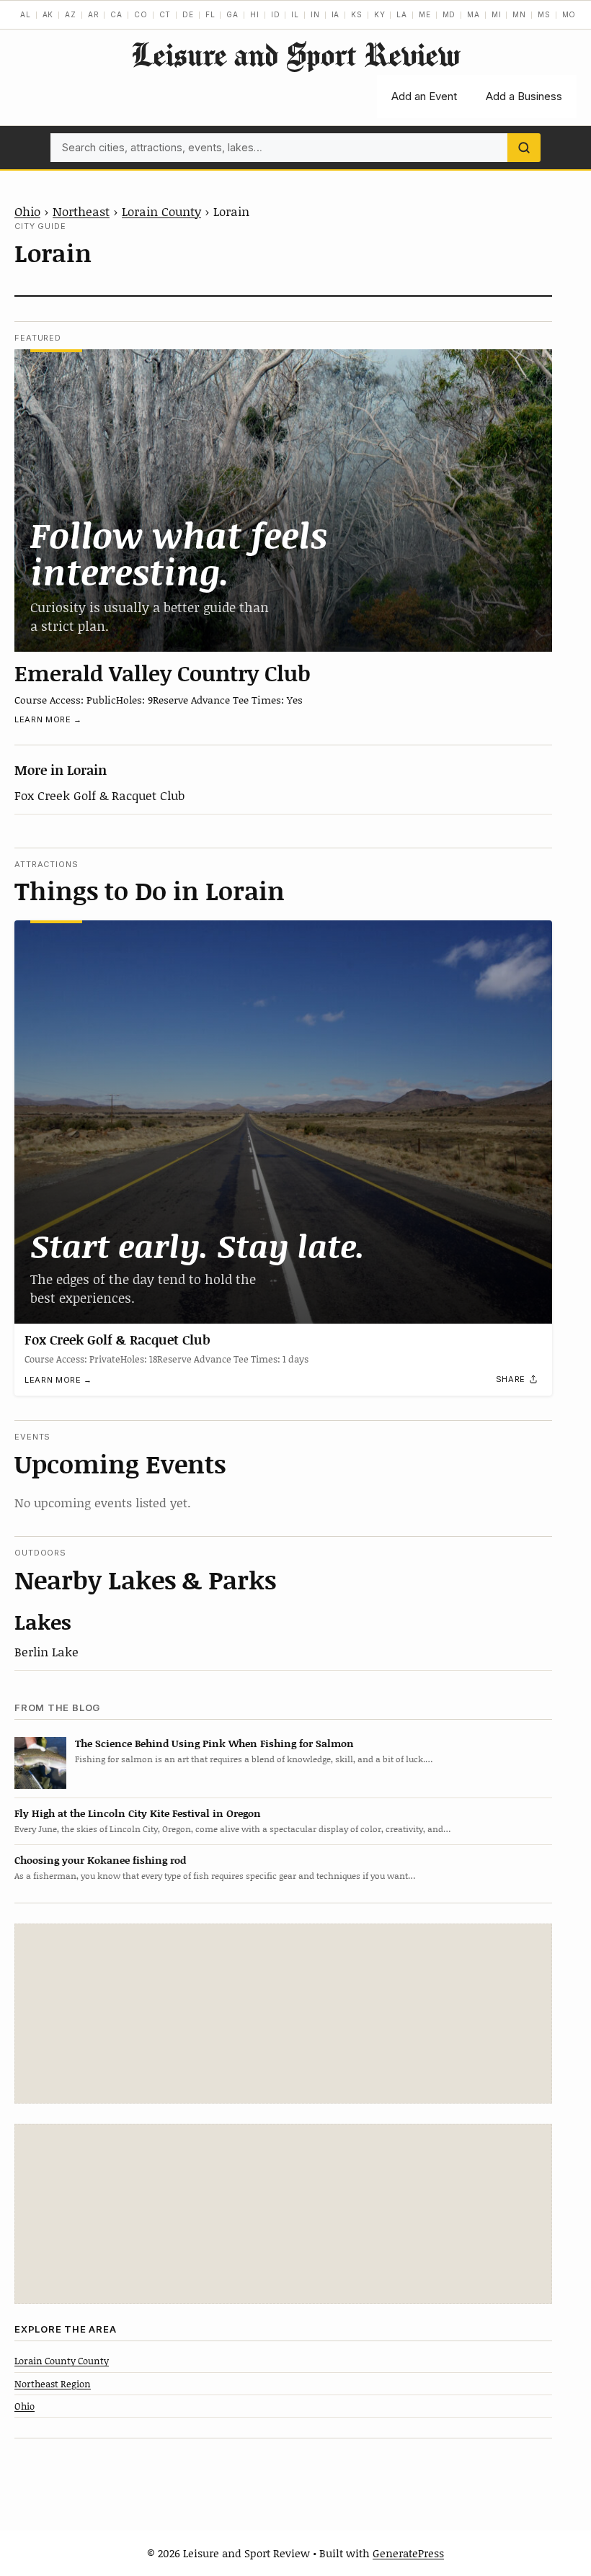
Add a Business (524, 96)
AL (26, 14)
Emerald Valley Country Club (163, 673)
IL (295, 14)
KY (380, 14)
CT (165, 14)
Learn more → (48, 719)
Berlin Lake (46, 1651)
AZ (71, 14)
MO (569, 14)
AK (48, 14)
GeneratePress (408, 2553)
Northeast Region (53, 2384)
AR (94, 14)
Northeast (81, 211)
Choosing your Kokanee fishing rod (100, 1860)
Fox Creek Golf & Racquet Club (99, 795)
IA (336, 14)
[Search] (524, 148)
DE (188, 14)
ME (425, 14)
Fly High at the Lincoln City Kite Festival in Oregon (138, 1813)
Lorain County (161, 211)
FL (210, 14)
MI (497, 14)
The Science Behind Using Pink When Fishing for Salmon (214, 1743)
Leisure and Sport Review (295, 54)
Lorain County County (62, 2361)
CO (141, 14)
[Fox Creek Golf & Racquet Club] (283, 1122)
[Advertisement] (283, 2014)
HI (255, 14)
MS (544, 14)
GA (232, 14)
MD (449, 14)
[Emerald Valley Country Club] (283, 501)
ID (276, 14)
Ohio (27, 211)
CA (116, 14)
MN (519, 14)
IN (315, 14)
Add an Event (424, 96)
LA (402, 14)
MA (474, 14)
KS (357, 14)
